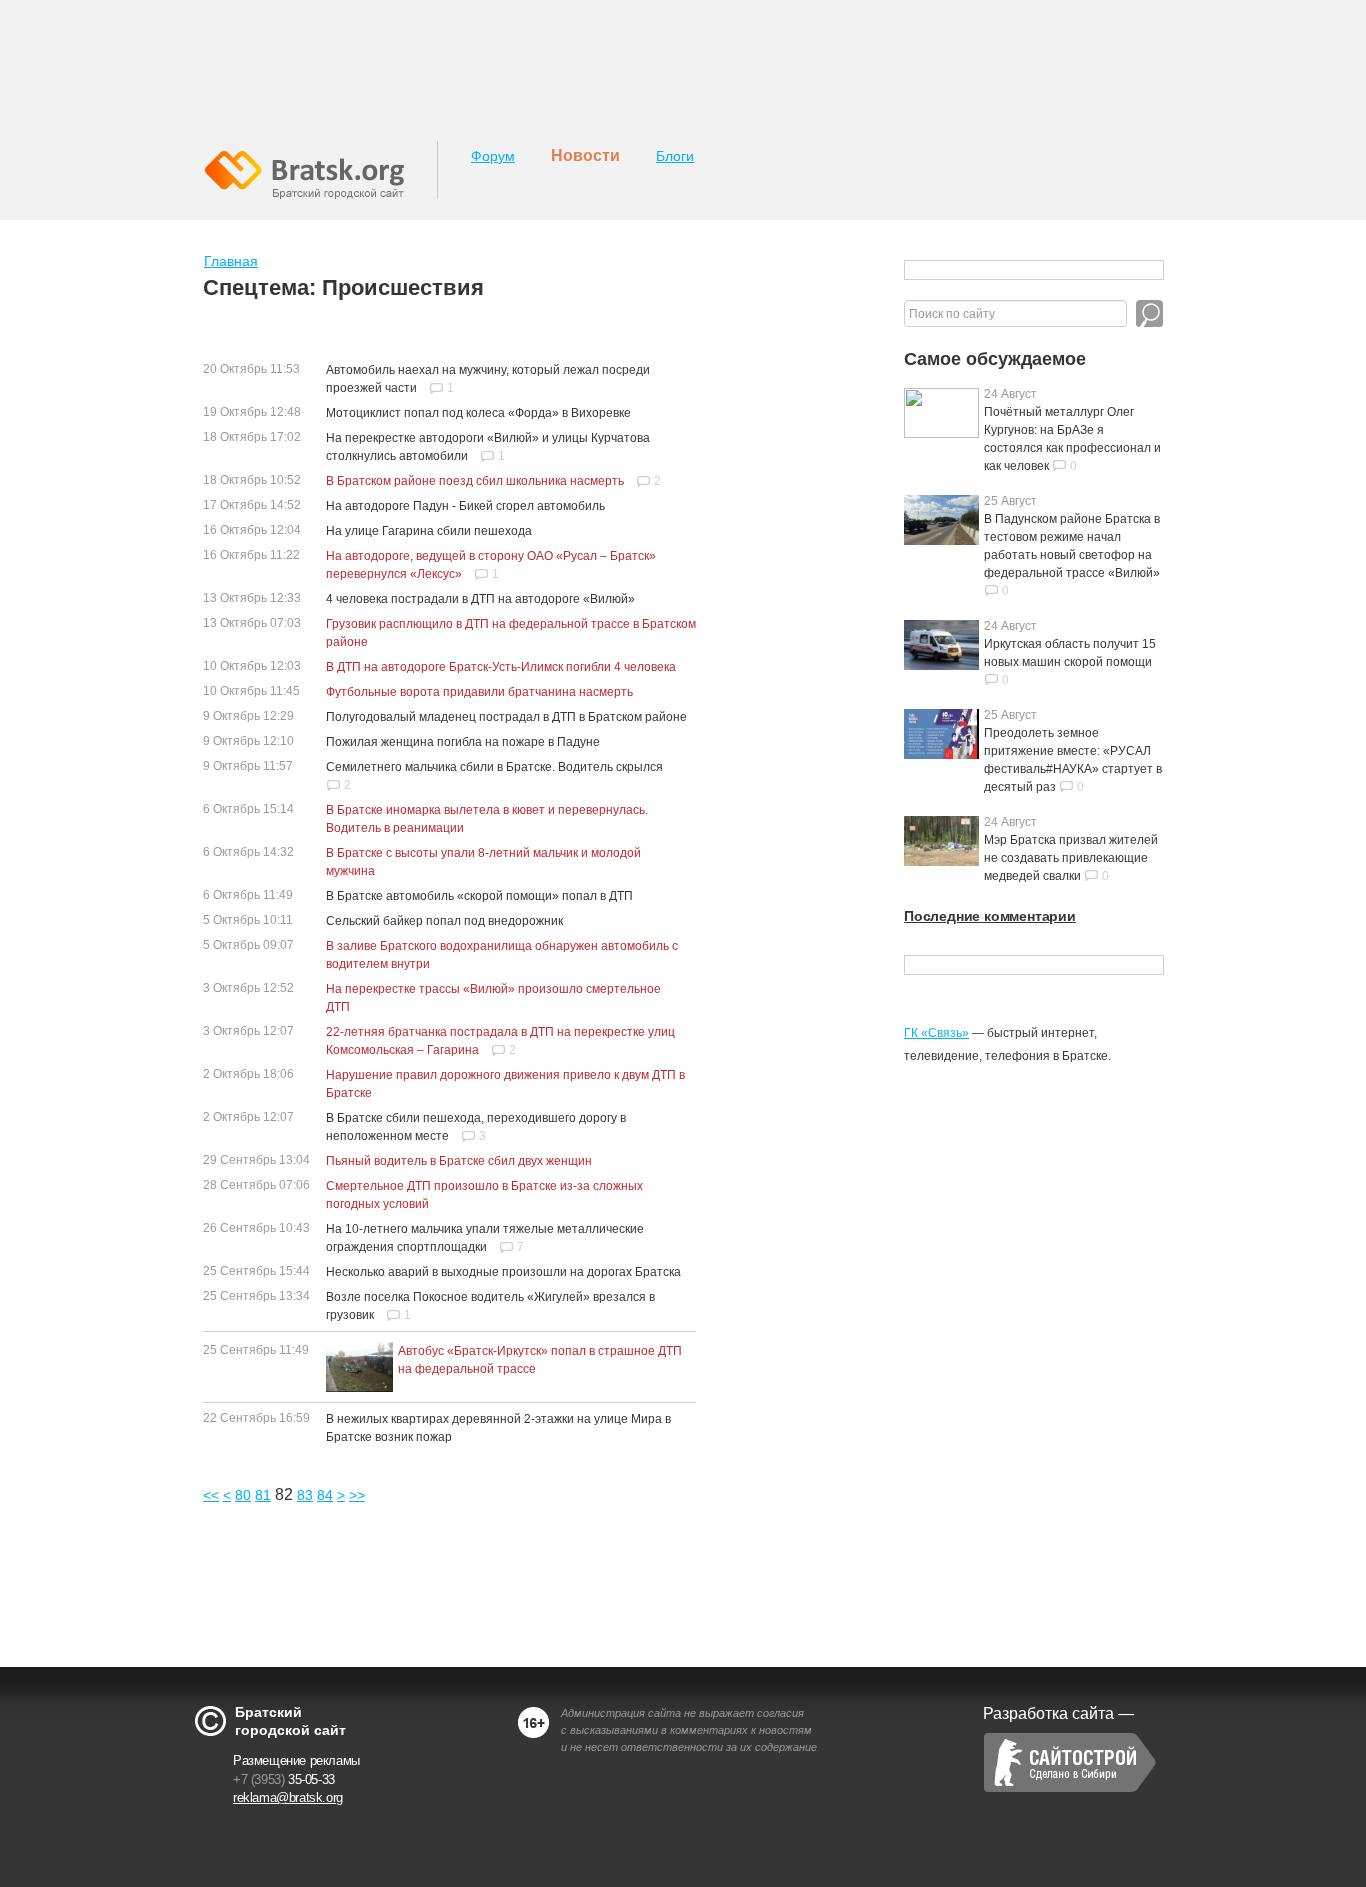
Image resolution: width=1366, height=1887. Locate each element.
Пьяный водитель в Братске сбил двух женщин (459, 1161)
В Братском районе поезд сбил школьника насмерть (475, 481)
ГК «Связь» (936, 1033)
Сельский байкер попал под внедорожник (444, 921)
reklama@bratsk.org (288, 1797)
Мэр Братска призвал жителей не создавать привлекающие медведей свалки (1071, 858)
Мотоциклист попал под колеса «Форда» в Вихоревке (478, 413)
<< (211, 1495)
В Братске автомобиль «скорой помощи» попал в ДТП (479, 896)
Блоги (675, 156)
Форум (493, 156)
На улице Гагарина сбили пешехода (429, 531)
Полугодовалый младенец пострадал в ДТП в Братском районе (506, 717)
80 (243, 1495)
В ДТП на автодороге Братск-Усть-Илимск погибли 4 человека (501, 667)
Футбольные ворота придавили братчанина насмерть (479, 692)
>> (357, 1495)
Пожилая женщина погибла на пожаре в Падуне (463, 742)
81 (263, 1495)
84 (325, 1495)
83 (305, 1495)
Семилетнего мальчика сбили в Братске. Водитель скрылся (494, 767)
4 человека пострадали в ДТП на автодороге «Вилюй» (480, 599)
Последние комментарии (990, 916)
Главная (231, 261)
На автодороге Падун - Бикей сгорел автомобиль (465, 506)
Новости (585, 155)
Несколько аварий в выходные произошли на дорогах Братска (503, 1272)
